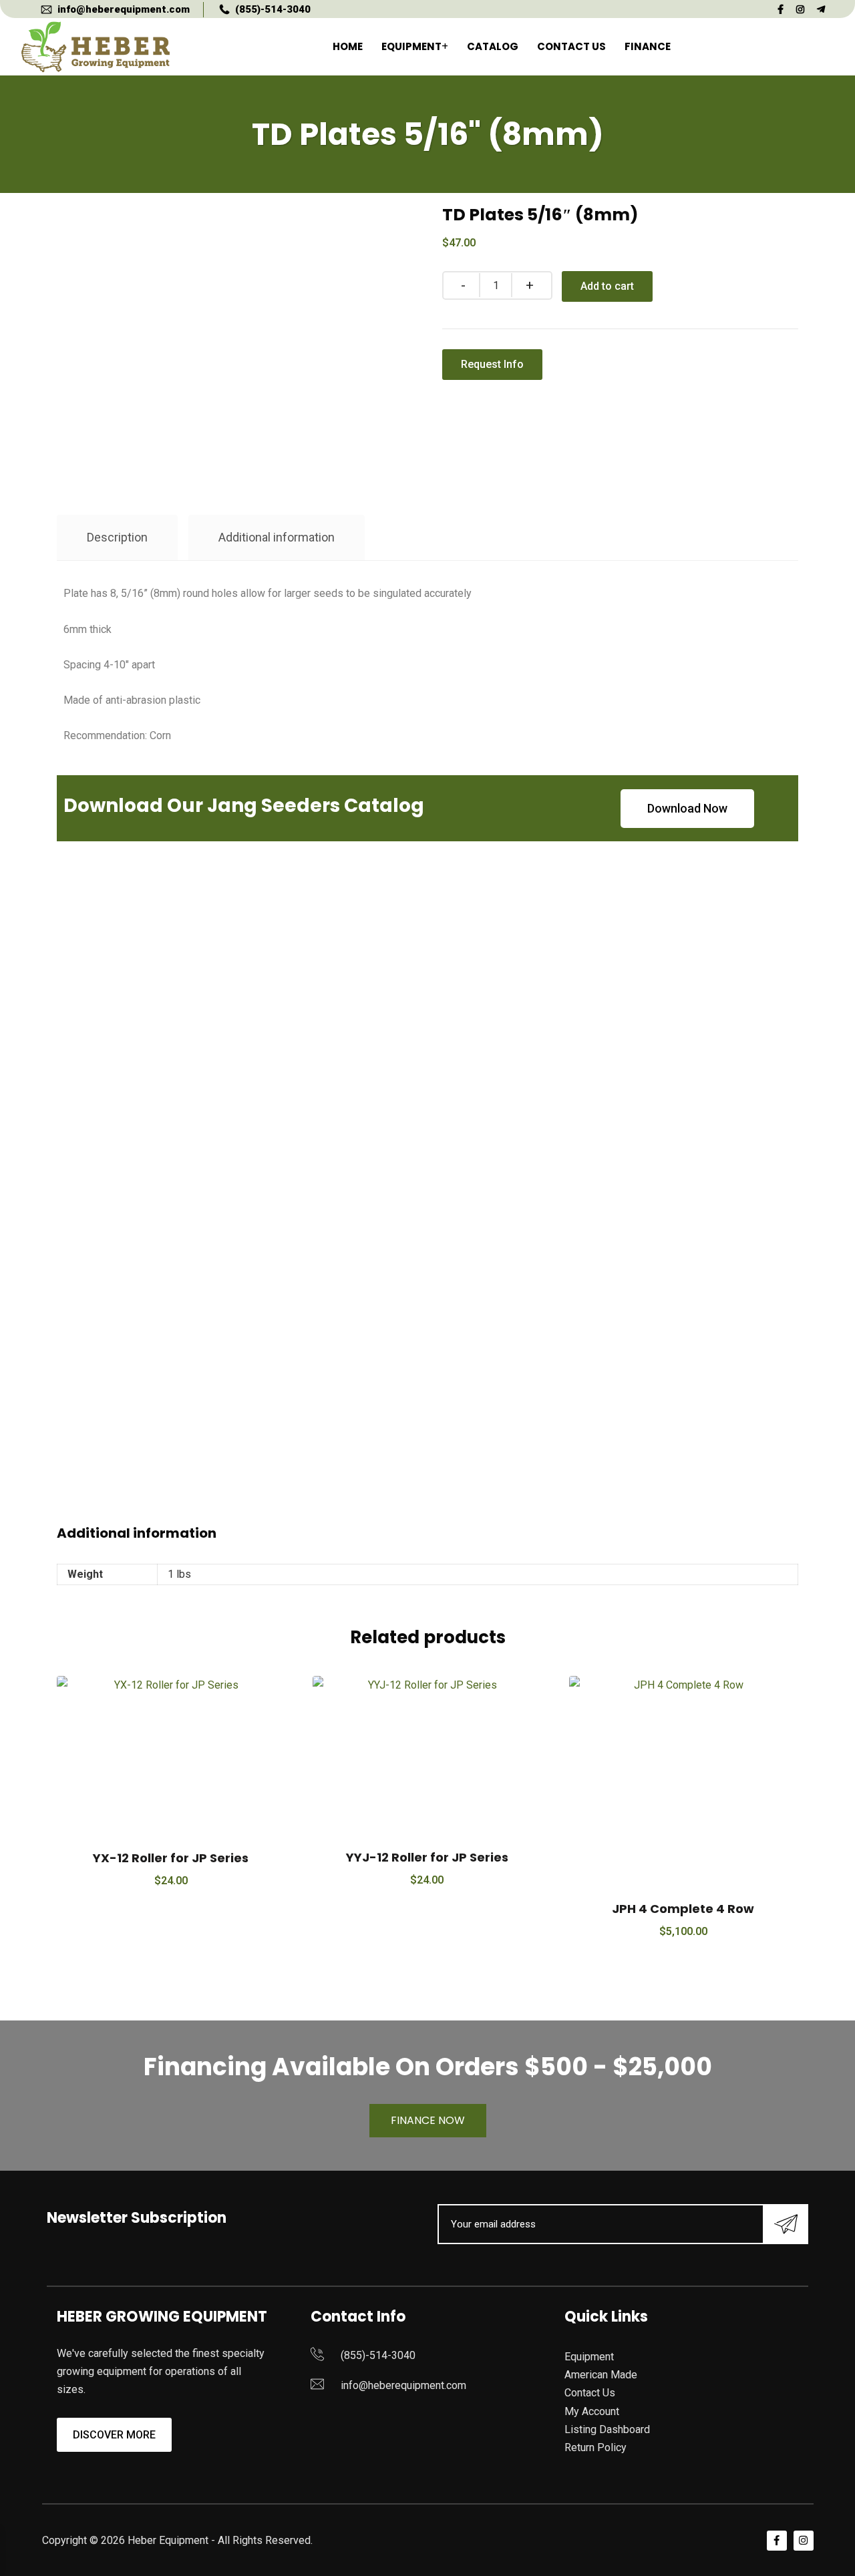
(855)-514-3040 (273, 9)
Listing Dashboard (607, 2429)
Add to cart (607, 286)
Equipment (411, 46)
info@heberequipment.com (124, 9)
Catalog (493, 46)
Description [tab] (117, 537)
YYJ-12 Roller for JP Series (427, 1857)
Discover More (114, 2435)
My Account (592, 2411)
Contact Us (571, 46)
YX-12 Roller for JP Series (171, 1858)
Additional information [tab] (277, 537)
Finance (648, 46)
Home (348, 46)
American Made (601, 2375)
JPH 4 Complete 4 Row (683, 1909)
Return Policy (595, 2447)
